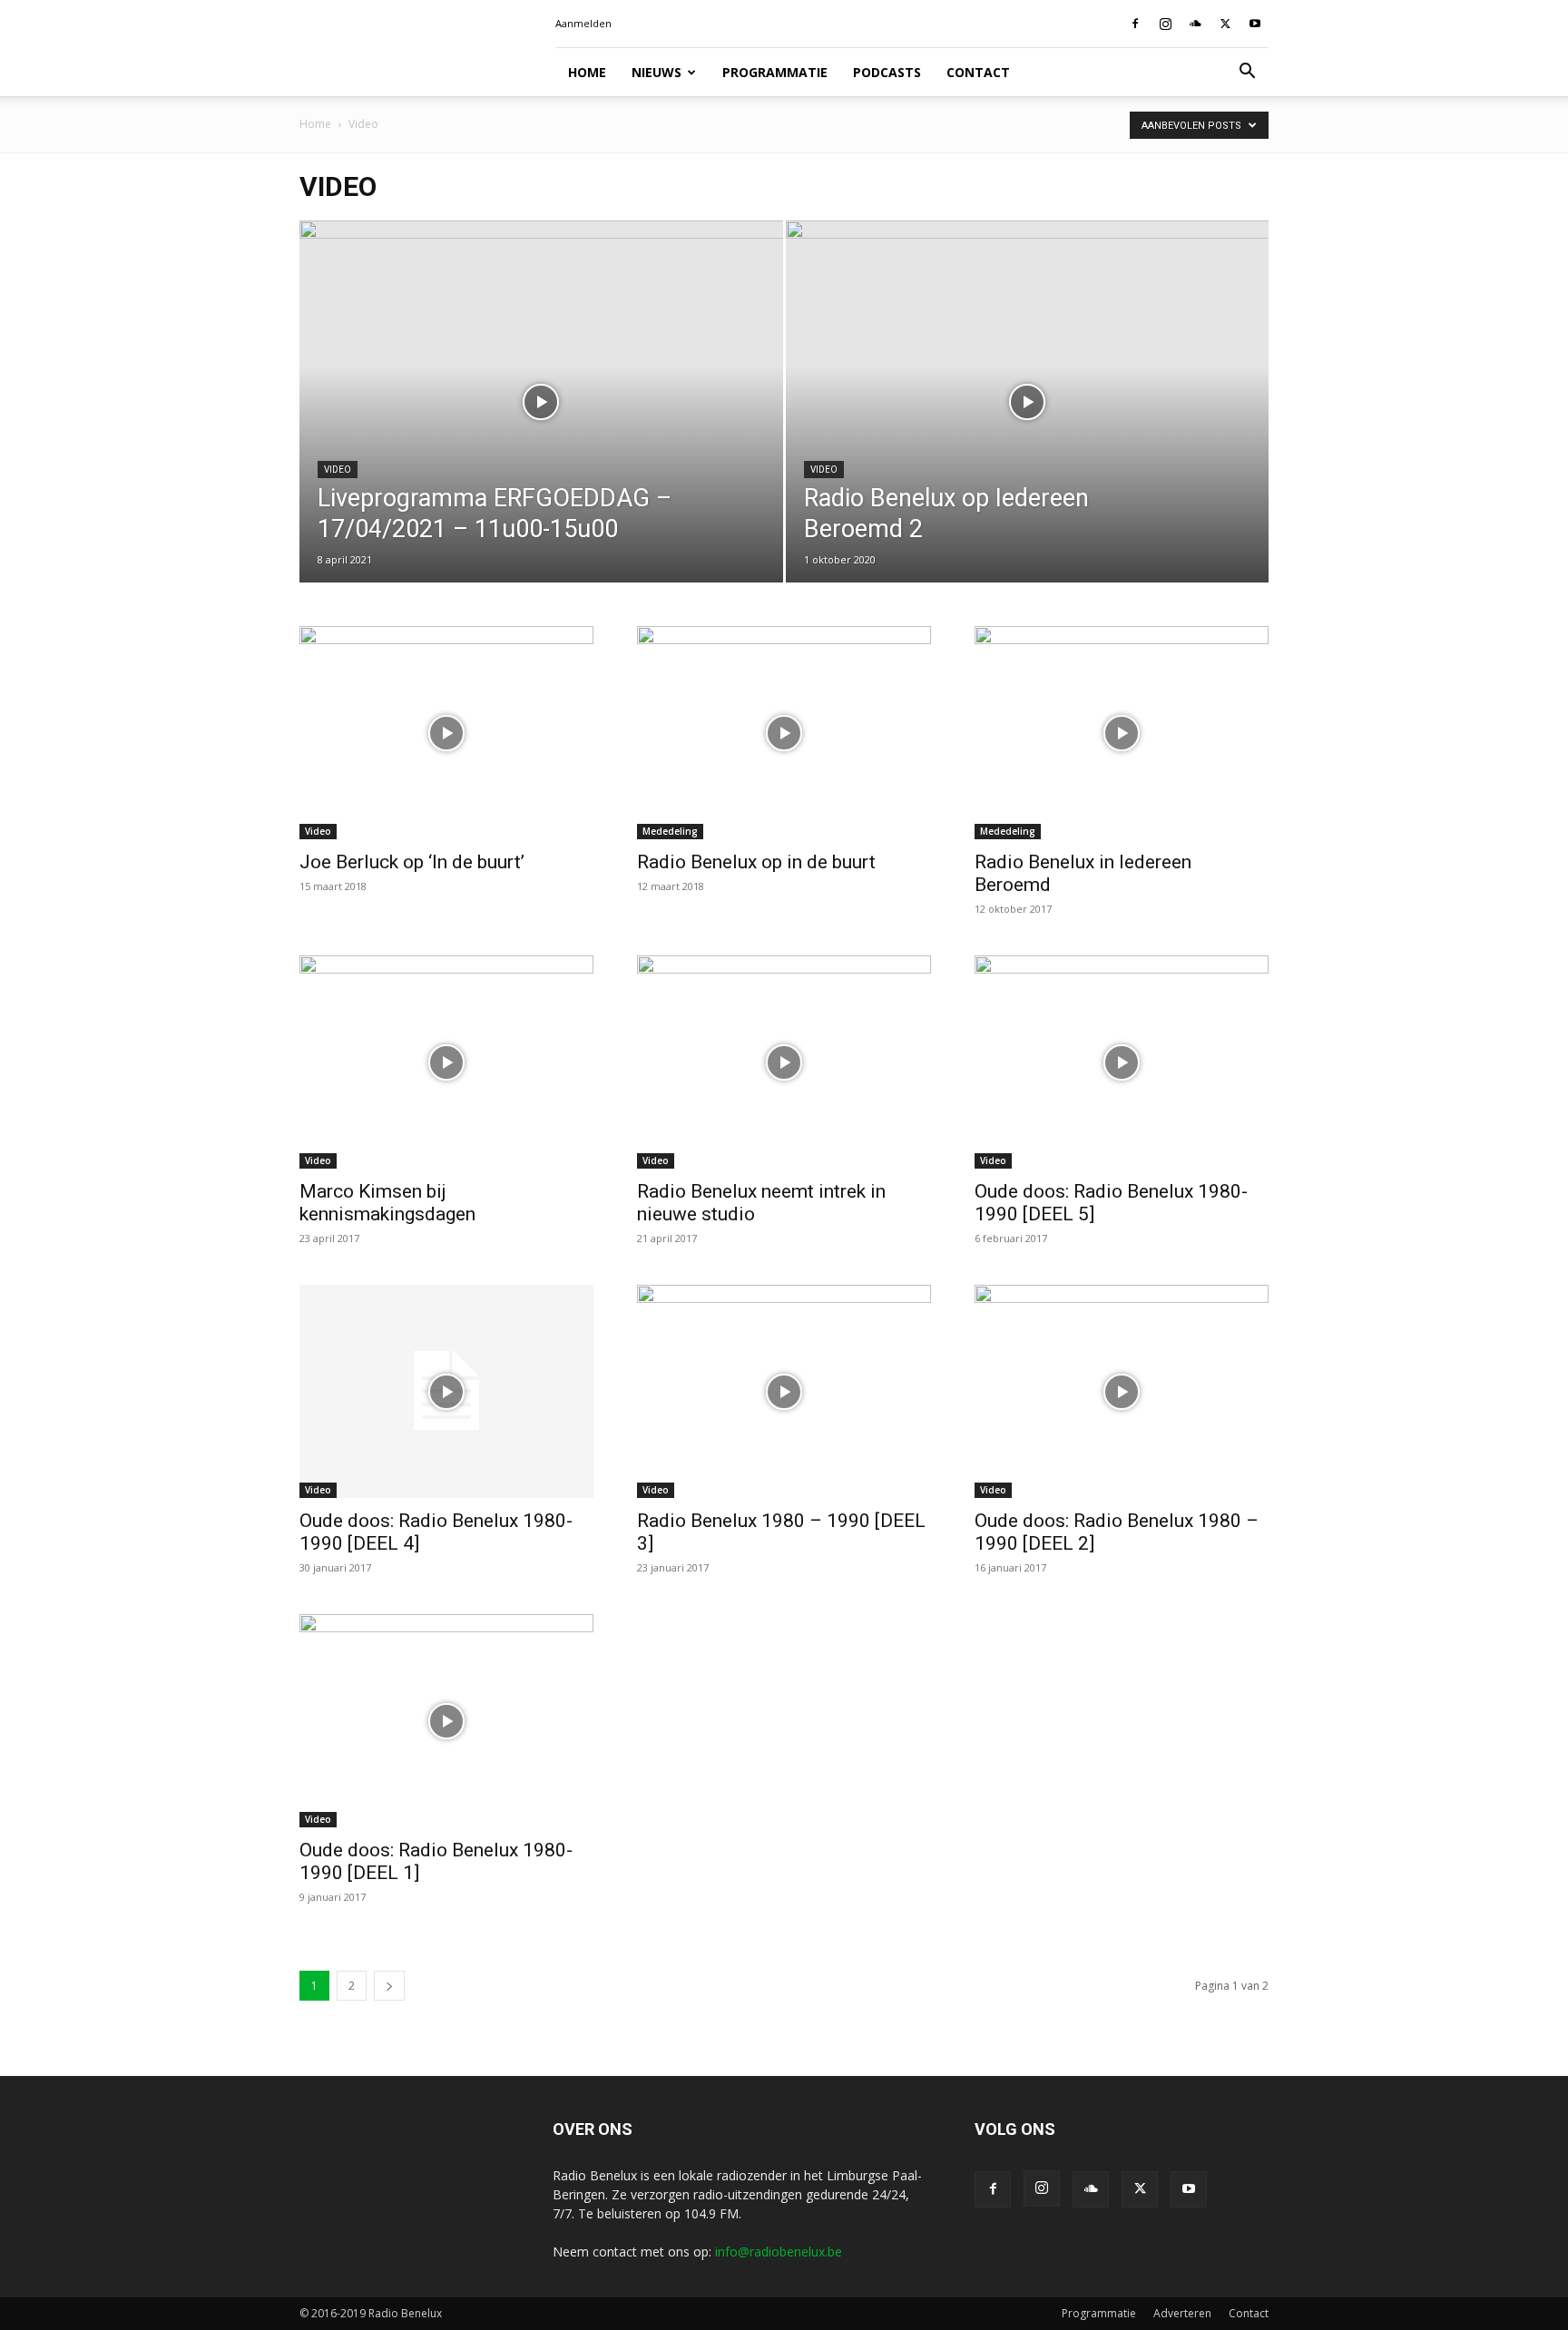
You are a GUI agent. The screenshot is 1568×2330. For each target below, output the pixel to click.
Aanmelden (583, 23)
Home (587, 72)
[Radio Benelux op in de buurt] (784, 733)
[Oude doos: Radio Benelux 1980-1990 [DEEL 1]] (446, 1721)
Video (338, 470)
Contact (978, 72)
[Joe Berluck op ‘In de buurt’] (446, 733)
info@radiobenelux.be (779, 2252)
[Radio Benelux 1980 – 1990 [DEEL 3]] (784, 1391)
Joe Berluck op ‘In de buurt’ (412, 862)
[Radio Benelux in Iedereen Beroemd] (1122, 733)
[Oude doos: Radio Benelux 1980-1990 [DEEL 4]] (446, 1391)
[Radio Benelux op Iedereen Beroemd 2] (1028, 430)
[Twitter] (1225, 24)
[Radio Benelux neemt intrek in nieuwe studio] (784, 1062)
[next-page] (389, 1986)
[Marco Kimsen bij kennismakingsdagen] (446, 1062)
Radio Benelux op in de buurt (756, 862)
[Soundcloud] (1195, 24)
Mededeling (670, 831)
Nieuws (657, 72)
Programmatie (775, 72)
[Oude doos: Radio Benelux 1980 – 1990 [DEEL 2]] (1122, 1391)
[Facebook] (1135, 24)
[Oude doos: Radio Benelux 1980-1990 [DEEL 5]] (1122, 1062)
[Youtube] (1255, 24)
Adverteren (1182, 2313)
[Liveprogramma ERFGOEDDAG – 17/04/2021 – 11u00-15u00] (541, 350)
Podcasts (887, 72)
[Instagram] (1165, 24)
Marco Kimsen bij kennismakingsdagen (387, 1203)
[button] (1247, 73)
